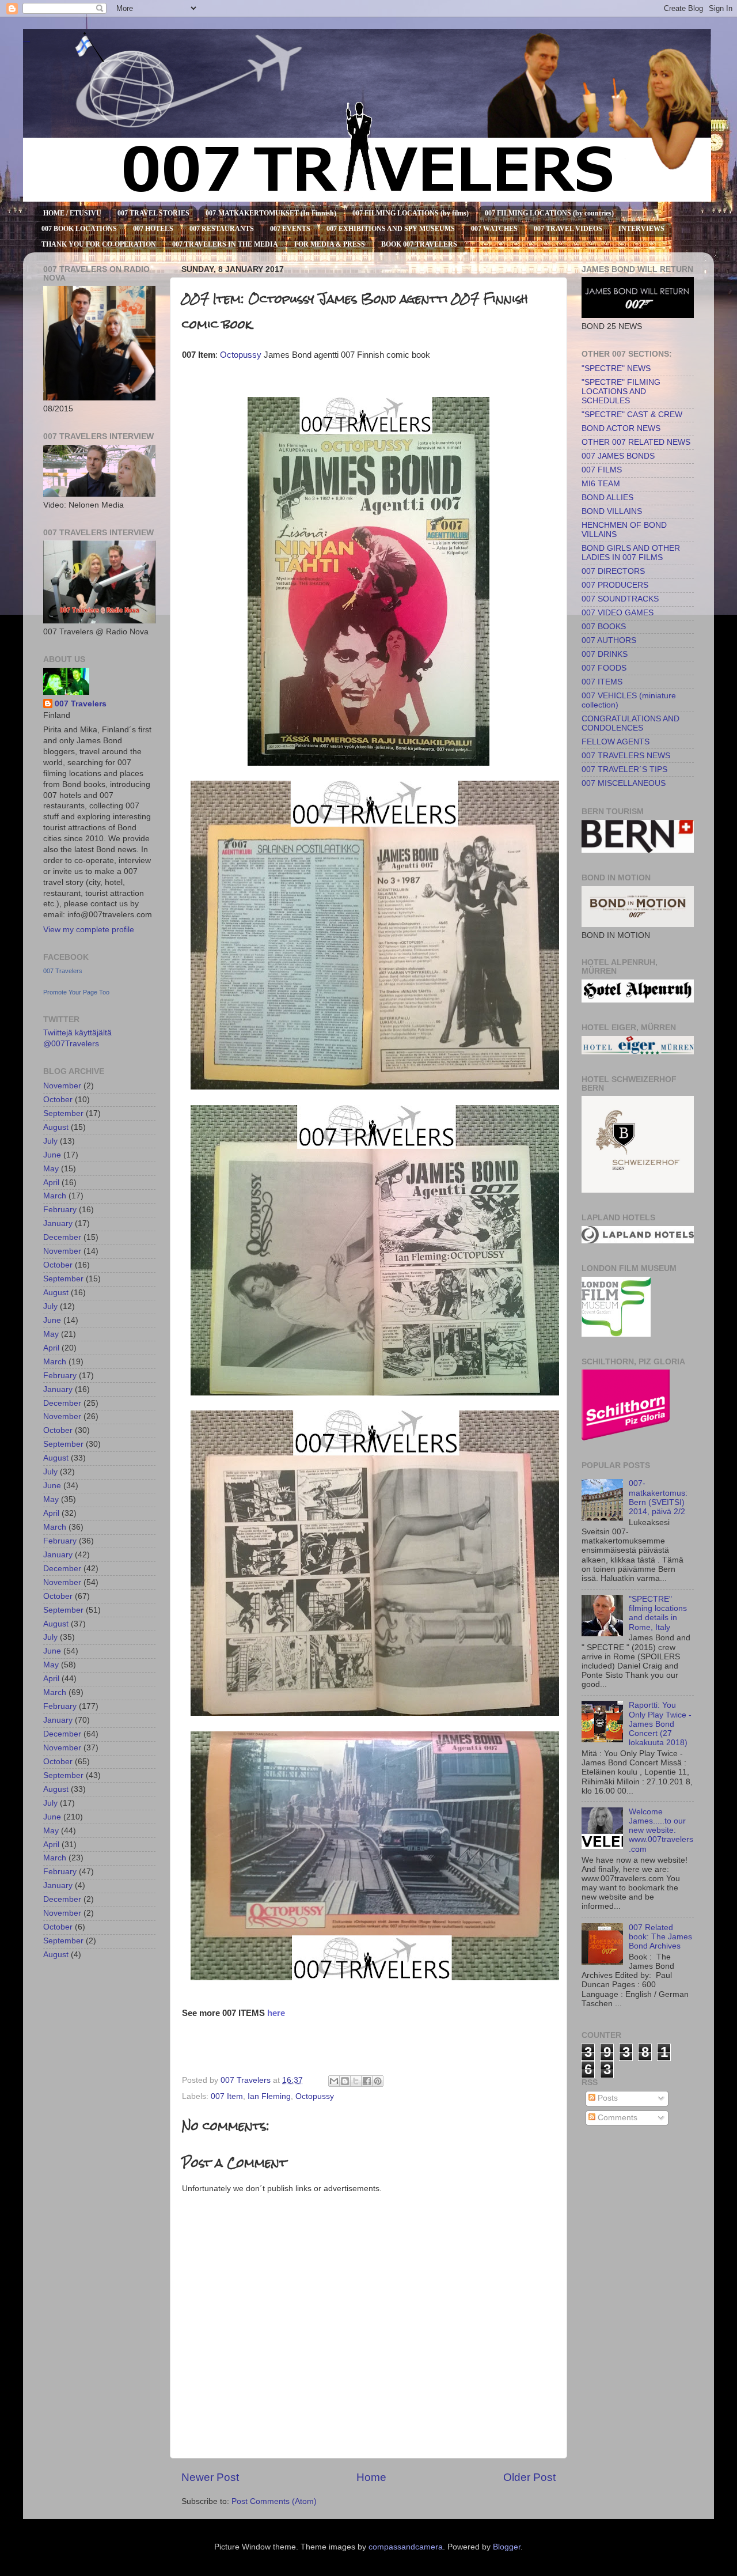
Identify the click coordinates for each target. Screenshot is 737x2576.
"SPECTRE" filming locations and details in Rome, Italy (658, 1613)
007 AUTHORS (609, 640)
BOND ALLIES (607, 498)
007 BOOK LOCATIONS (79, 229)
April (51, 1183)
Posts (607, 2098)
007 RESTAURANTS (222, 229)
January (58, 1223)
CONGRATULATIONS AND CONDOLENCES (630, 723)
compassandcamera (406, 2547)
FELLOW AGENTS (616, 742)
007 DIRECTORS (613, 571)
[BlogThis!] (345, 2081)
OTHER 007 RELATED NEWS (636, 442)
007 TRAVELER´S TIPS (624, 769)
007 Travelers (81, 704)
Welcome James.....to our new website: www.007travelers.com (661, 1830)
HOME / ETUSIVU (72, 213)
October (58, 1100)
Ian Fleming (269, 2096)
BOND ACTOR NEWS (621, 428)
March (55, 1196)
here (276, 2013)
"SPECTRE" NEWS (616, 368)
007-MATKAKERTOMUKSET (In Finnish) (271, 213)
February (60, 1210)
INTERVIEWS (641, 229)
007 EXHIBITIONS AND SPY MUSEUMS (391, 229)
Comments (616, 2118)
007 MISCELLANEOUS (624, 783)
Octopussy (241, 355)
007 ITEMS (602, 682)
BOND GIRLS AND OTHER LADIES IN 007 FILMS (631, 553)
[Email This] (334, 2081)
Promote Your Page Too (76, 992)
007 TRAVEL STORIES (153, 213)
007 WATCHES (494, 229)
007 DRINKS (605, 654)
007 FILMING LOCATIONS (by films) (411, 213)
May (51, 1169)
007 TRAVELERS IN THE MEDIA (225, 244)
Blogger (507, 2547)
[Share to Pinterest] (378, 2081)
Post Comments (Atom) (274, 2501)
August (56, 1127)
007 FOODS (604, 668)
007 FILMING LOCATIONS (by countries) (549, 213)
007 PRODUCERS (615, 585)
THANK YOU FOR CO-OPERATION (99, 244)
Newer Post (210, 2477)
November (62, 1086)
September (63, 1113)
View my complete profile (89, 930)
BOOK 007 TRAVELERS (419, 244)
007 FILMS (602, 470)
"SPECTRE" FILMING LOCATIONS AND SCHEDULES (621, 391)
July (50, 1141)
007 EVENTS (290, 229)
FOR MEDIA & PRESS (330, 244)
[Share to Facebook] (367, 2081)
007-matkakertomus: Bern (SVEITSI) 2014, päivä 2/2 (658, 1497)
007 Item (227, 2096)
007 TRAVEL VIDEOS (568, 229)
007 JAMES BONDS (618, 456)
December (62, 1237)
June (52, 1155)
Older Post (529, 2477)
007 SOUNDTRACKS (620, 599)
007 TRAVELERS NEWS (626, 756)
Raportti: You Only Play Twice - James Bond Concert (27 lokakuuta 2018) (660, 1724)
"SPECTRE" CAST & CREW (632, 415)
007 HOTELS (153, 229)
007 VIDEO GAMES (618, 613)
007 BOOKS (604, 627)
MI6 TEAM (601, 484)
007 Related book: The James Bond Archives (660, 1937)
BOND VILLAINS (612, 511)
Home (371, 2477)
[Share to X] (356, 2081)
